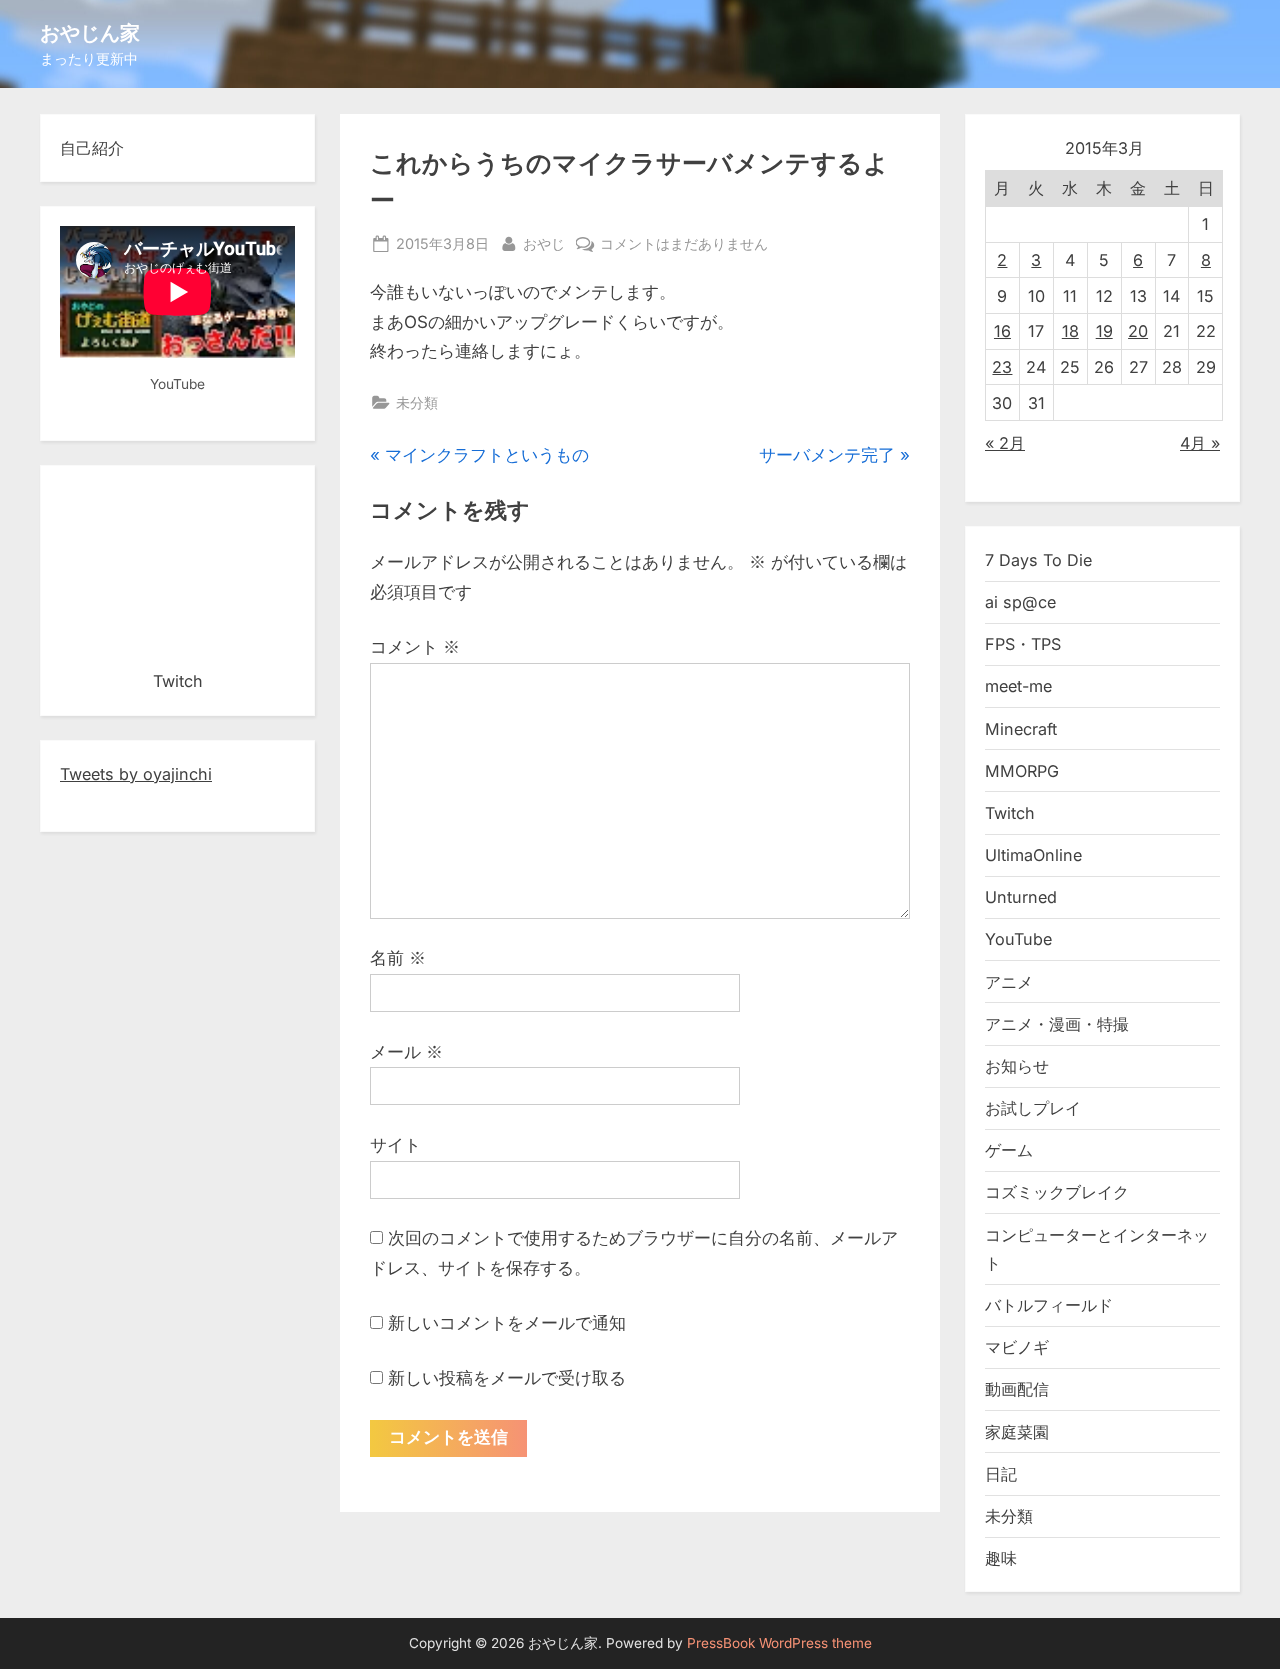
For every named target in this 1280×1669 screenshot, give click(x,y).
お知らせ (1017, 1066)
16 (1002, 331)
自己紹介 (92, 148)
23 (1002, 367)
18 (1070, 331)
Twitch (1010, 813)
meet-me (1018, 686)
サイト (395, 1145)
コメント (415, 647)
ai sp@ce (1020, 602)
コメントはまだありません (684, 245)
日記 (1001, 1474)
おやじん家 (90, 32)
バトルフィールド (1049, 1305)
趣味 (1001, 1558)
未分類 (417, 402)
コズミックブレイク (1057, 1192)
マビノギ (1017, 1347)
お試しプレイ (1033, 1108)
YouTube (1018, 939)
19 (1104, 331)
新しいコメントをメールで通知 (507, 1323)
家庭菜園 (1017, 1432)
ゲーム (1009, 1150)
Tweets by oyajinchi (136, 774)
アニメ (1009, 982)
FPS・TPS (1023, 644)
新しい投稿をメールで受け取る (507, 1378)
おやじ (544, 243)
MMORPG (1022, 771)
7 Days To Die (1038, 560)
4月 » (1200, 443)
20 (1138, 331)
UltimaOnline (1033, 855)
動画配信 (1017, 1389)
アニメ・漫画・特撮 (1057, 1024)
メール (406, 1052)
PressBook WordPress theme (779, 1643)
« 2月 (1005, 443)
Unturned (1021, 897)
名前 (398, 958)
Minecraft (1021, 729)
